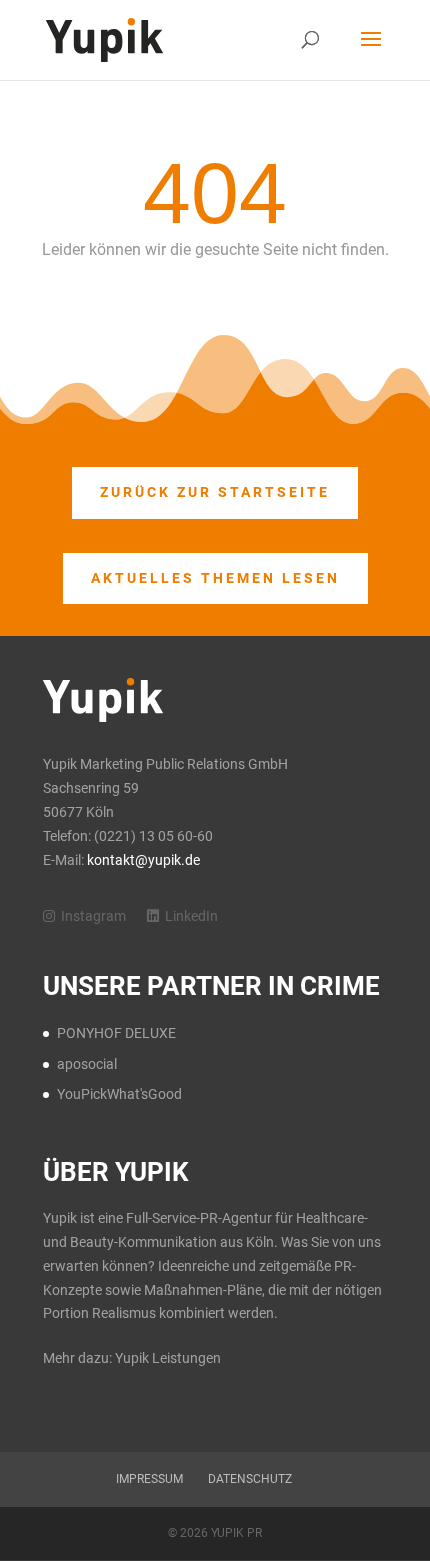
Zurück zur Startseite (215, 492)
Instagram (95, 916)
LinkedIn (191, 916)
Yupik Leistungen (168, 1358)
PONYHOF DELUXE (116, 1033)
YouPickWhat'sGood (119, 1094)
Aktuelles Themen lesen (215, 578)
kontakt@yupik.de (143, 860)
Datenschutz (250, 1479)
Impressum (149, 1479)
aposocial (87, 1064)
